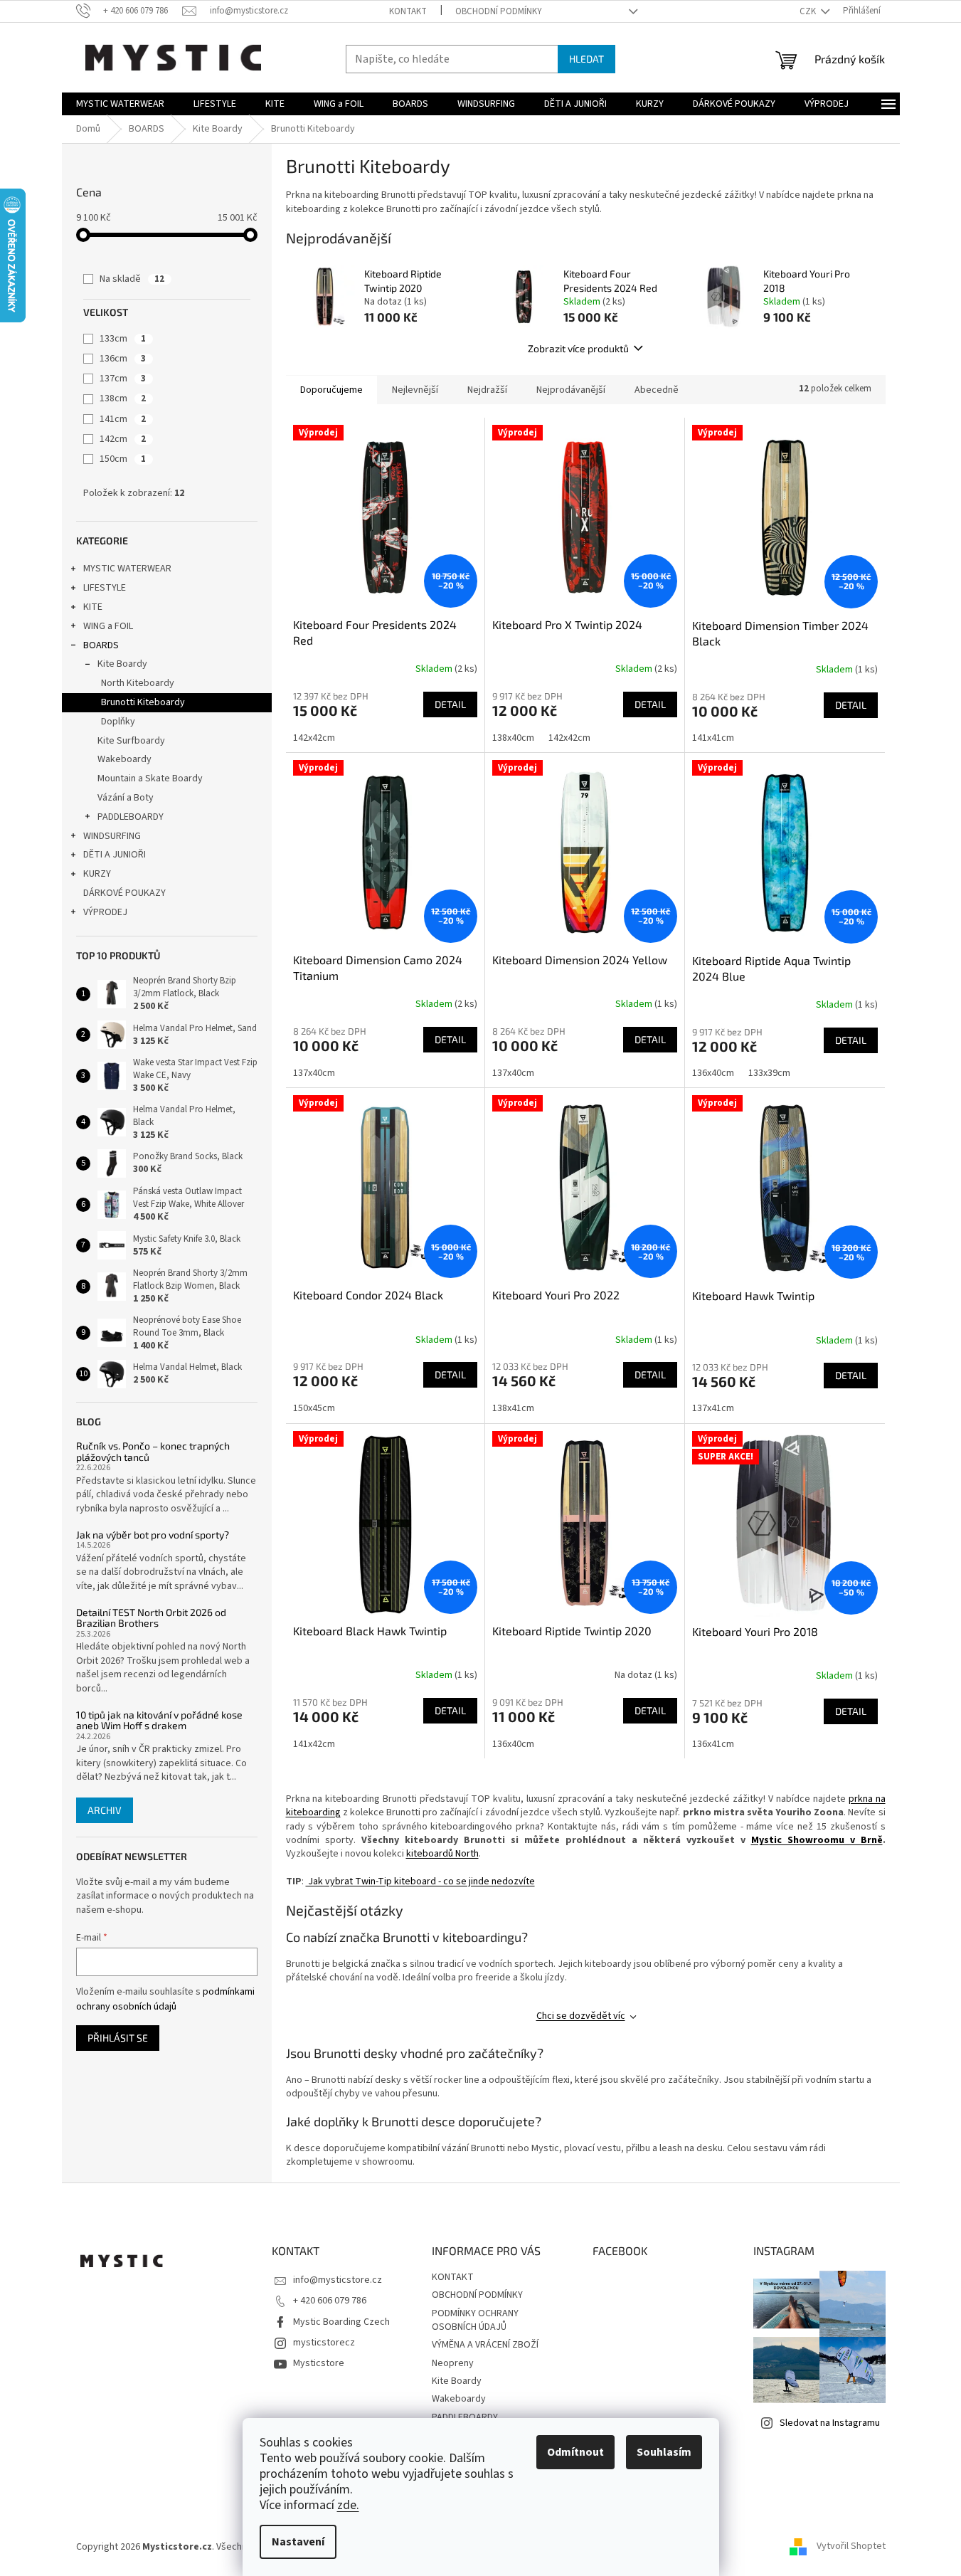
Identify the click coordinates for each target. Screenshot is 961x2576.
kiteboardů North (442, 1854)
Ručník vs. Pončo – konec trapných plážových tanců (153, 1451)
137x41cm (713, 1408)
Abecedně (657, 390)
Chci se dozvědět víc (581, 2016)
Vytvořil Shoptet (851, 2547)
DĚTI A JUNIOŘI (115, 855)
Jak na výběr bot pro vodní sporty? (153, 1535)
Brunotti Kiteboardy (143, 702)
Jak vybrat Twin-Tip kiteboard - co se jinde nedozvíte (420, 1881)
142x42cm (314, 738)
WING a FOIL (108, 626)
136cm (123, 359)
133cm (123, 339)
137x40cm (314, 1073)
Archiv (105, 1810)
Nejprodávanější (571, 390)
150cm (123, 459)
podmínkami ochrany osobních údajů (165, 1999)
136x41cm (713, 1744)
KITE (93, 607)
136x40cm (713, 1073)
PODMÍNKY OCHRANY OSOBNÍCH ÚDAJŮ (475, 2320)
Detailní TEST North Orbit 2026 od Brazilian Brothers (151, 1618)
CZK (809, 11)
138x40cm (513, 738)
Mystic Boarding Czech (341, 2322)
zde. (348, 2505)
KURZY (97, 874)
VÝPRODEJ (105, 912)
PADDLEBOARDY (131, 817)
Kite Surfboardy (131, 741)
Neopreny (453, 2363)
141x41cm (713, 738)
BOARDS (101, 645)
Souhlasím (664, 2452)
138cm (123, 398)
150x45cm (314, 1408)
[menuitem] (120, 104)
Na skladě (132, 279)
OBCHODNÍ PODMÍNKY (499, 11)
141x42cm (314, 1744)
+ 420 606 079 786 (330, 2301)
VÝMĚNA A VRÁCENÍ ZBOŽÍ (485, 2345)
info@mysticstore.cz (338, 2280)
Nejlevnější (415, 390)
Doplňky (118, 722)
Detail (450, 704)
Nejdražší (487, 390)
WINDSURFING (112, 836)
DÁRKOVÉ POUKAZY (124, 893)
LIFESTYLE (105, 588)
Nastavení (298, 2542)
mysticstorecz (324, 2343)
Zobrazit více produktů (578, 348)
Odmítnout (575, 2452)
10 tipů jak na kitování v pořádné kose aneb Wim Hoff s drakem (159, 1720)
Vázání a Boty (126, 798)
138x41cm (513, 1408)
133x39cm (769, 1073)
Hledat (586, 59)
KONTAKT (408, 11)
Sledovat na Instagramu (830, 2423)
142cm (123, 439)
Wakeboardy (124, 759)
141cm (123, 419)
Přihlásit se (118, 2038)
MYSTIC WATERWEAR (127, 569)
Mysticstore (319, 2363)
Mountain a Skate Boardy (150, 778)
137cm (123, 379)
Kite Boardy (122, 664)
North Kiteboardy (138, 683)
